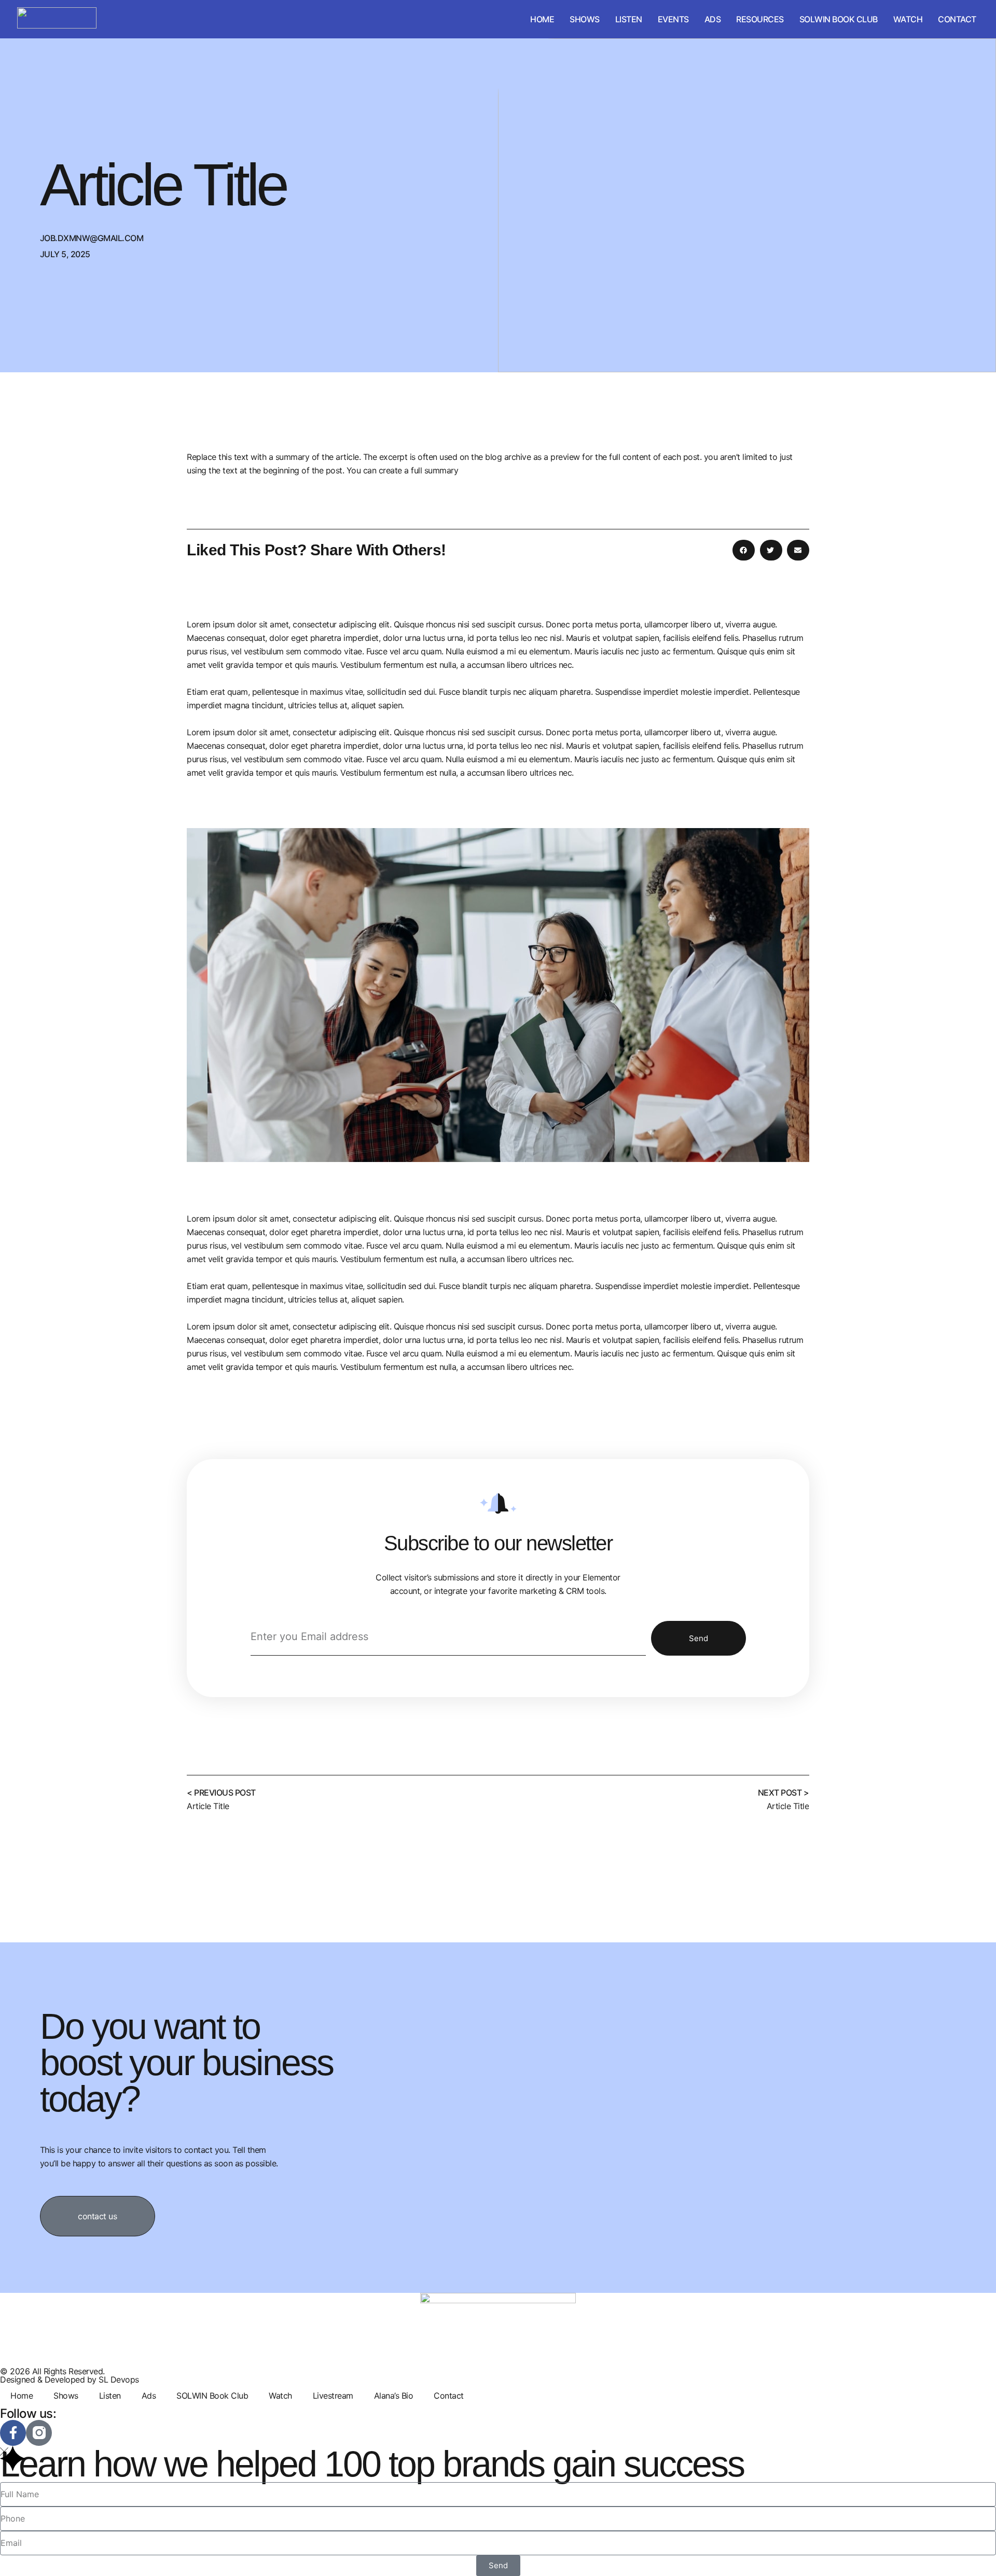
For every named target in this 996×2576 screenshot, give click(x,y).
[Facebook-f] (13, 2433)
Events (673, 19)
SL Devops (119, 2379)
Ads (713, 19)
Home (542, 19)
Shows (585, 19)
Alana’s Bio (394, 2396)
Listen (629, 19)
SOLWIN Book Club (839, 19)
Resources (760, 19)
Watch (908, 19)
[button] (744, 550)
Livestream (333, 2396)
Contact (957, 19)
